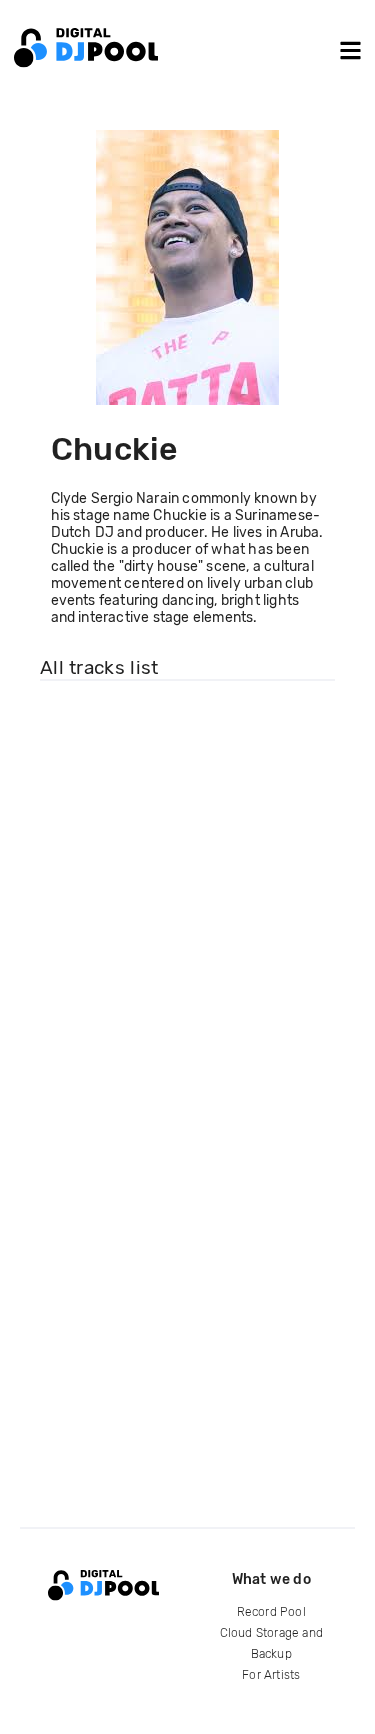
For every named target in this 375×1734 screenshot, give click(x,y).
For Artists (271, 1675)
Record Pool (271, 1612)
